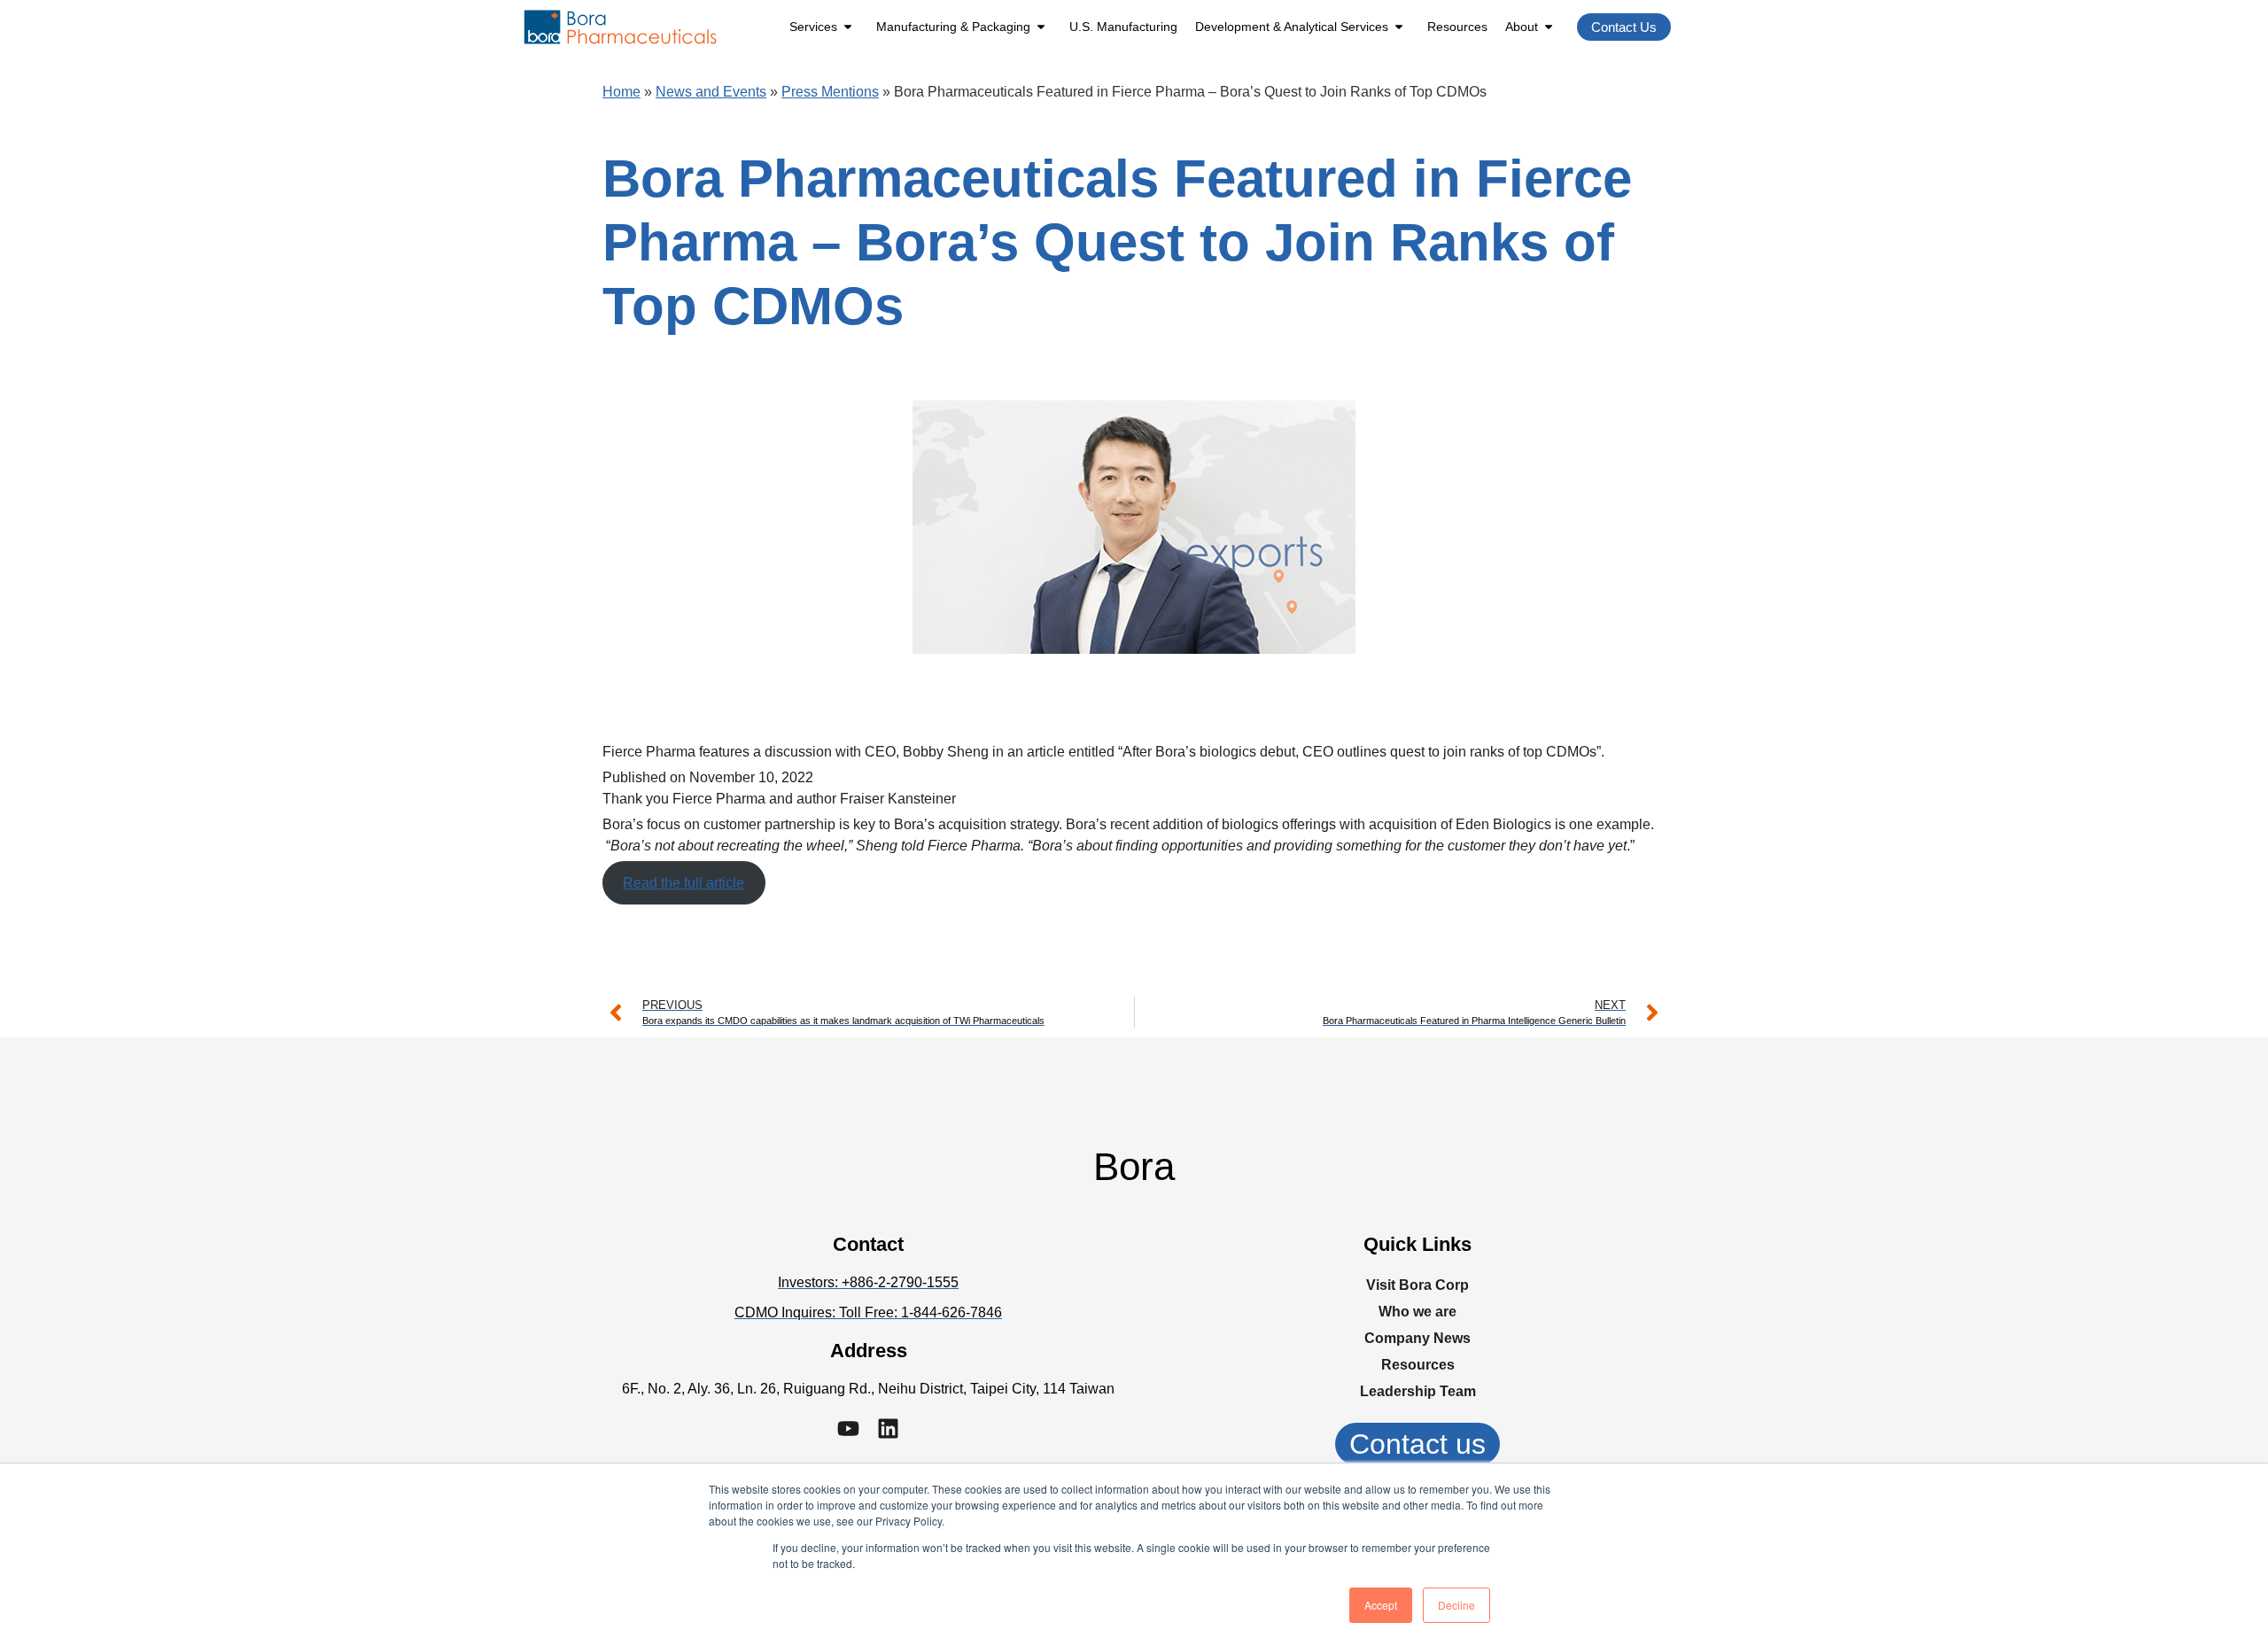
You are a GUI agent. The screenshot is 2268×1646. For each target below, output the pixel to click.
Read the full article (684, 883)
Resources (1457, 27)
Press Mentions (830, 92)
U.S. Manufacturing (1123, 27)
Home (621, 92)
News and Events (711, 92)
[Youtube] (848, 1429)
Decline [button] (1456, 1605)
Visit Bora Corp (1417, 1285)
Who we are (1417, 1312)
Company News (1417, 1338)
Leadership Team (1418, 1391)
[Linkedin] (888, 1429)
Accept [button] (1381, 1605)
